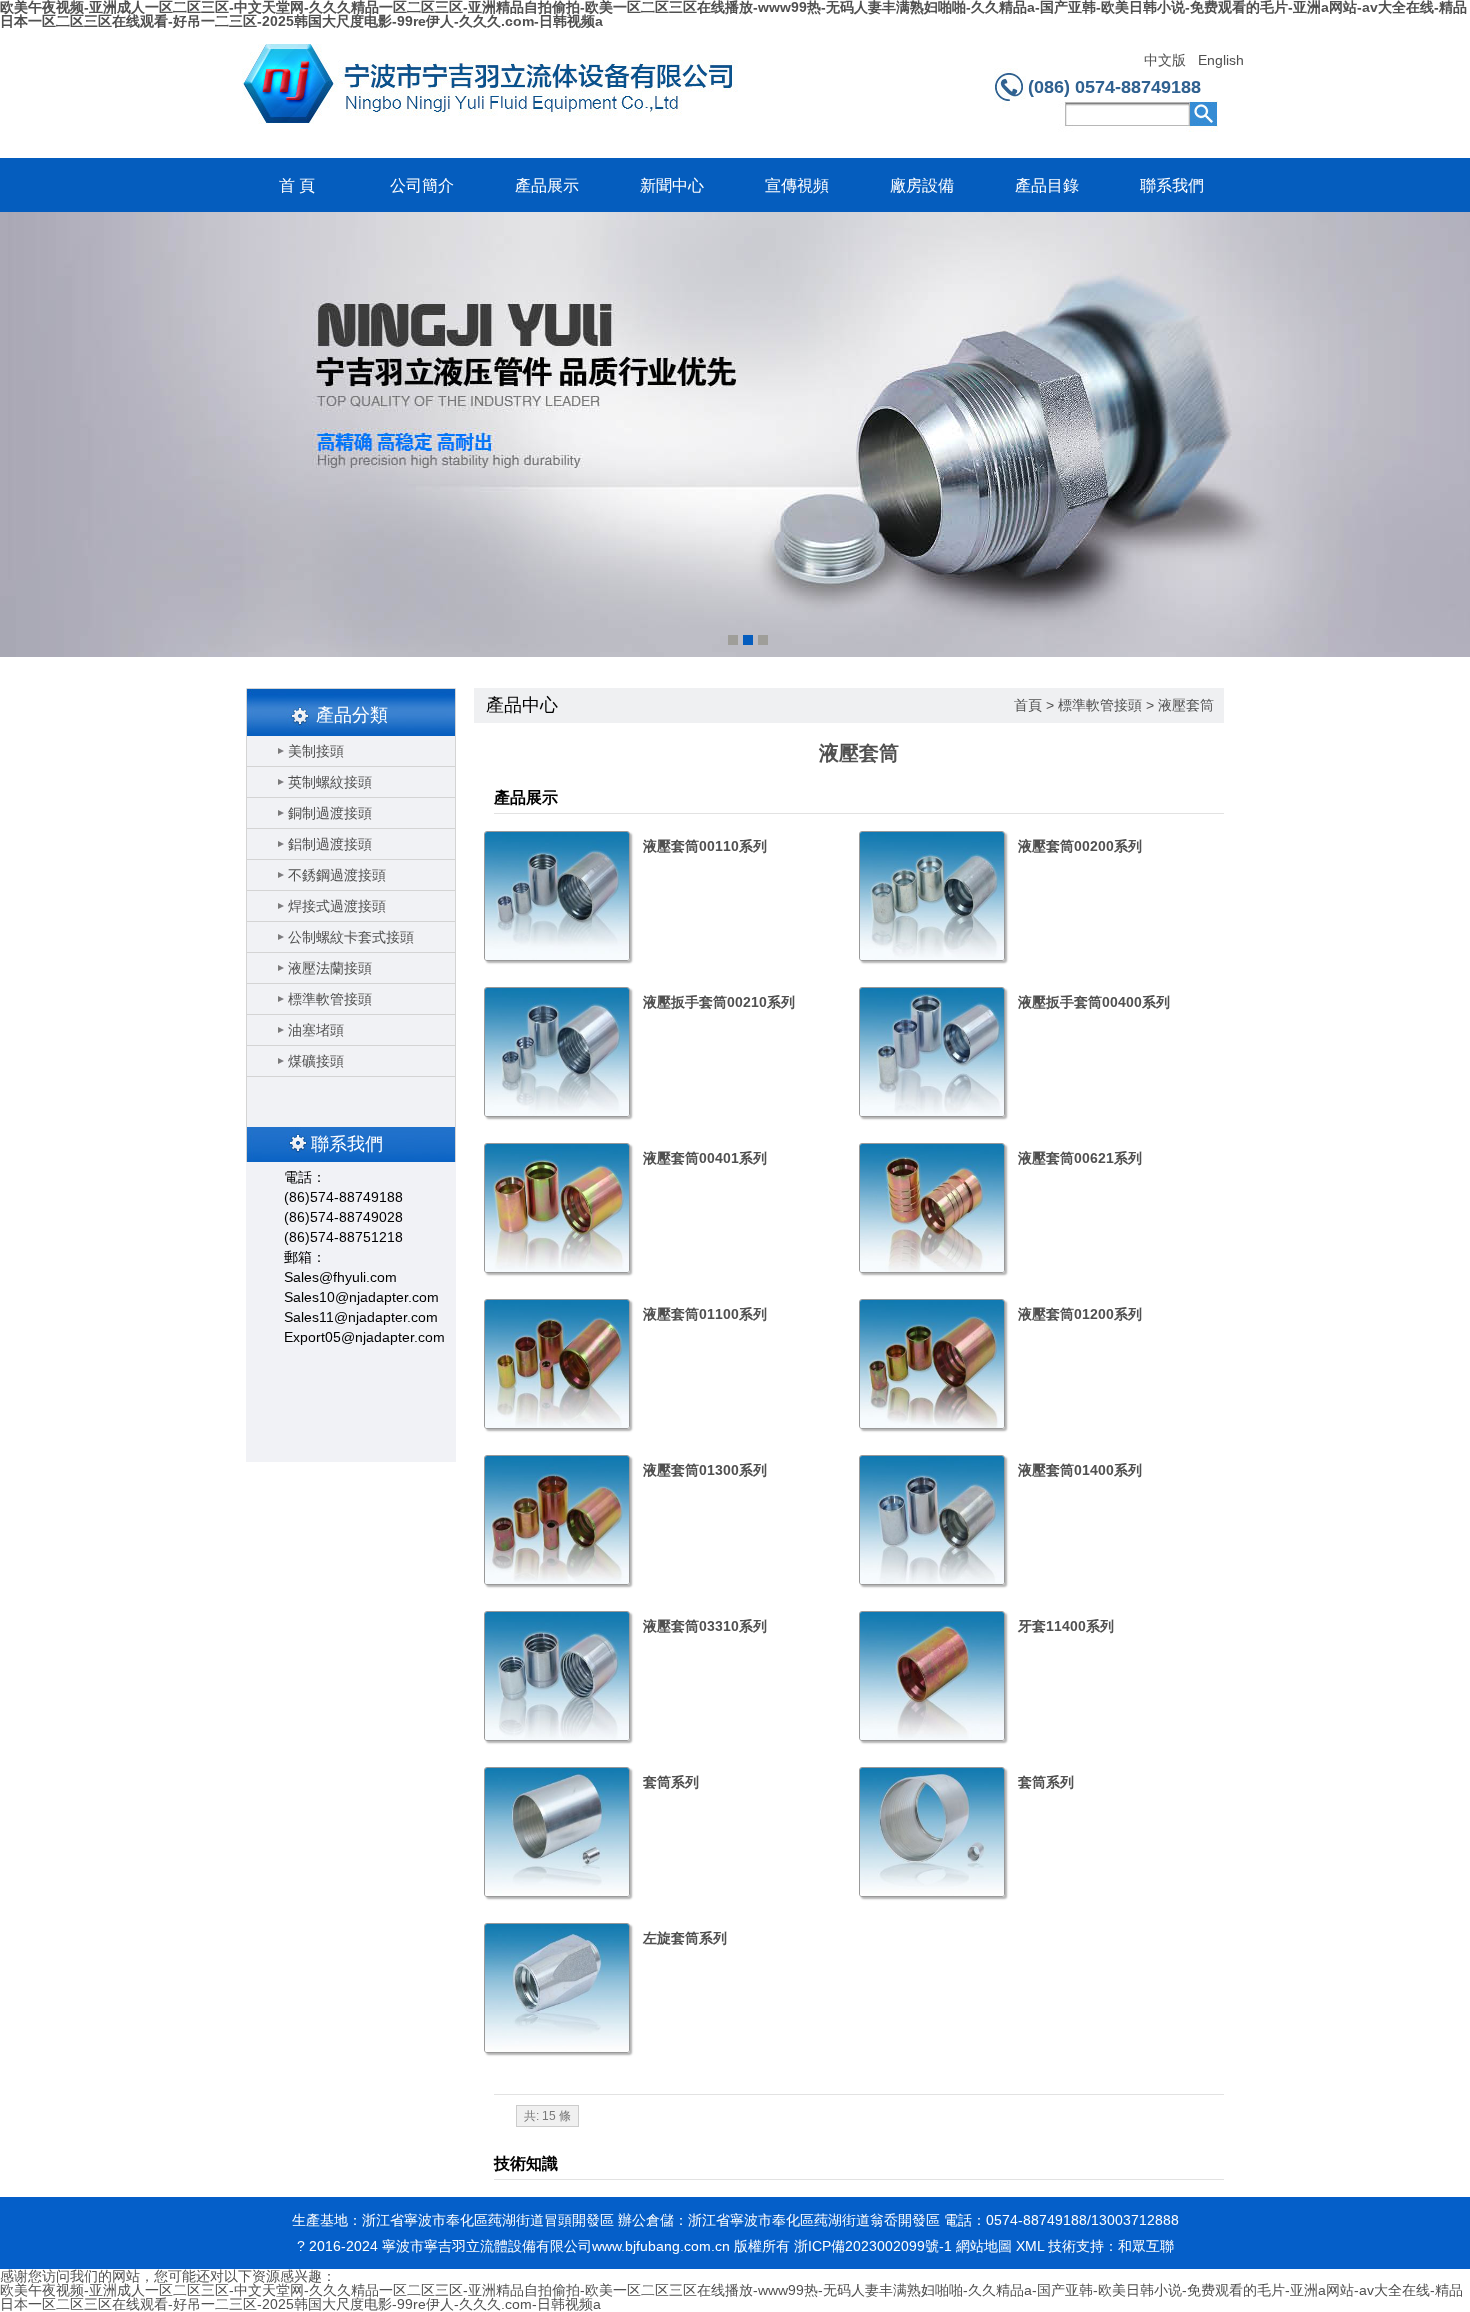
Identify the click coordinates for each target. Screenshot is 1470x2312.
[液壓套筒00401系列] (556, 1208)
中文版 (1165, 60)
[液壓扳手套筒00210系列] (556, 1052)
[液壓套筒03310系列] (556, 1676)
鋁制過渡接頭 (330, 844)
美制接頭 (316, 751)
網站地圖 (984, 2246)
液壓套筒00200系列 (1080, 846)
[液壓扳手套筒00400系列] (931, 1052)
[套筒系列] (556, 1832)
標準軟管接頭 (330, 999)
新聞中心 (672, 185)
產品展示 (547, 185)
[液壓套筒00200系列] (931, 896)
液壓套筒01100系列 (705, 1314)
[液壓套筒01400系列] (931, 1520)
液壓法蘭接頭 (330, 968)
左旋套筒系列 (685, 1938)
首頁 (1028, 705)
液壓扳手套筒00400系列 (1094, 1002)
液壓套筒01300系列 (705, 1470)
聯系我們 (1172, 185)
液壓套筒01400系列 (1080, 1470)
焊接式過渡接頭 (337, 906)
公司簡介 (422, 185)
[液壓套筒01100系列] (556, 1364)
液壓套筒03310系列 (705, 1626)
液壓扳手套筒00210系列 (719, 1002)
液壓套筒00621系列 (1080, 1158)
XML (1030, 2246)
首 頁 (297, 185)
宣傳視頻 (797, 185)
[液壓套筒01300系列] (556, 1520)
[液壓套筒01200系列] (931, 1364)
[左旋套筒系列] (556, 1988)
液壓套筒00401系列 (705, 1158)
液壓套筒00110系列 (705, 846)
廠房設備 (922, 185)
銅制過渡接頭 (330, 813)
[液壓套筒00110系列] (556, 896)
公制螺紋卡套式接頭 (351, 937)
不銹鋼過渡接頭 (337, 875)
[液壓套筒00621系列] (931, 1208)
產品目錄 (1047, 185)
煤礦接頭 (316, 1061)
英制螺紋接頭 (330, 782)
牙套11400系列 (1066, 1626)
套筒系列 (671, 1782)
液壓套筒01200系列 (1080, 1314)
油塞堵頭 (316, 1030)
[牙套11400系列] (931, 1676)
